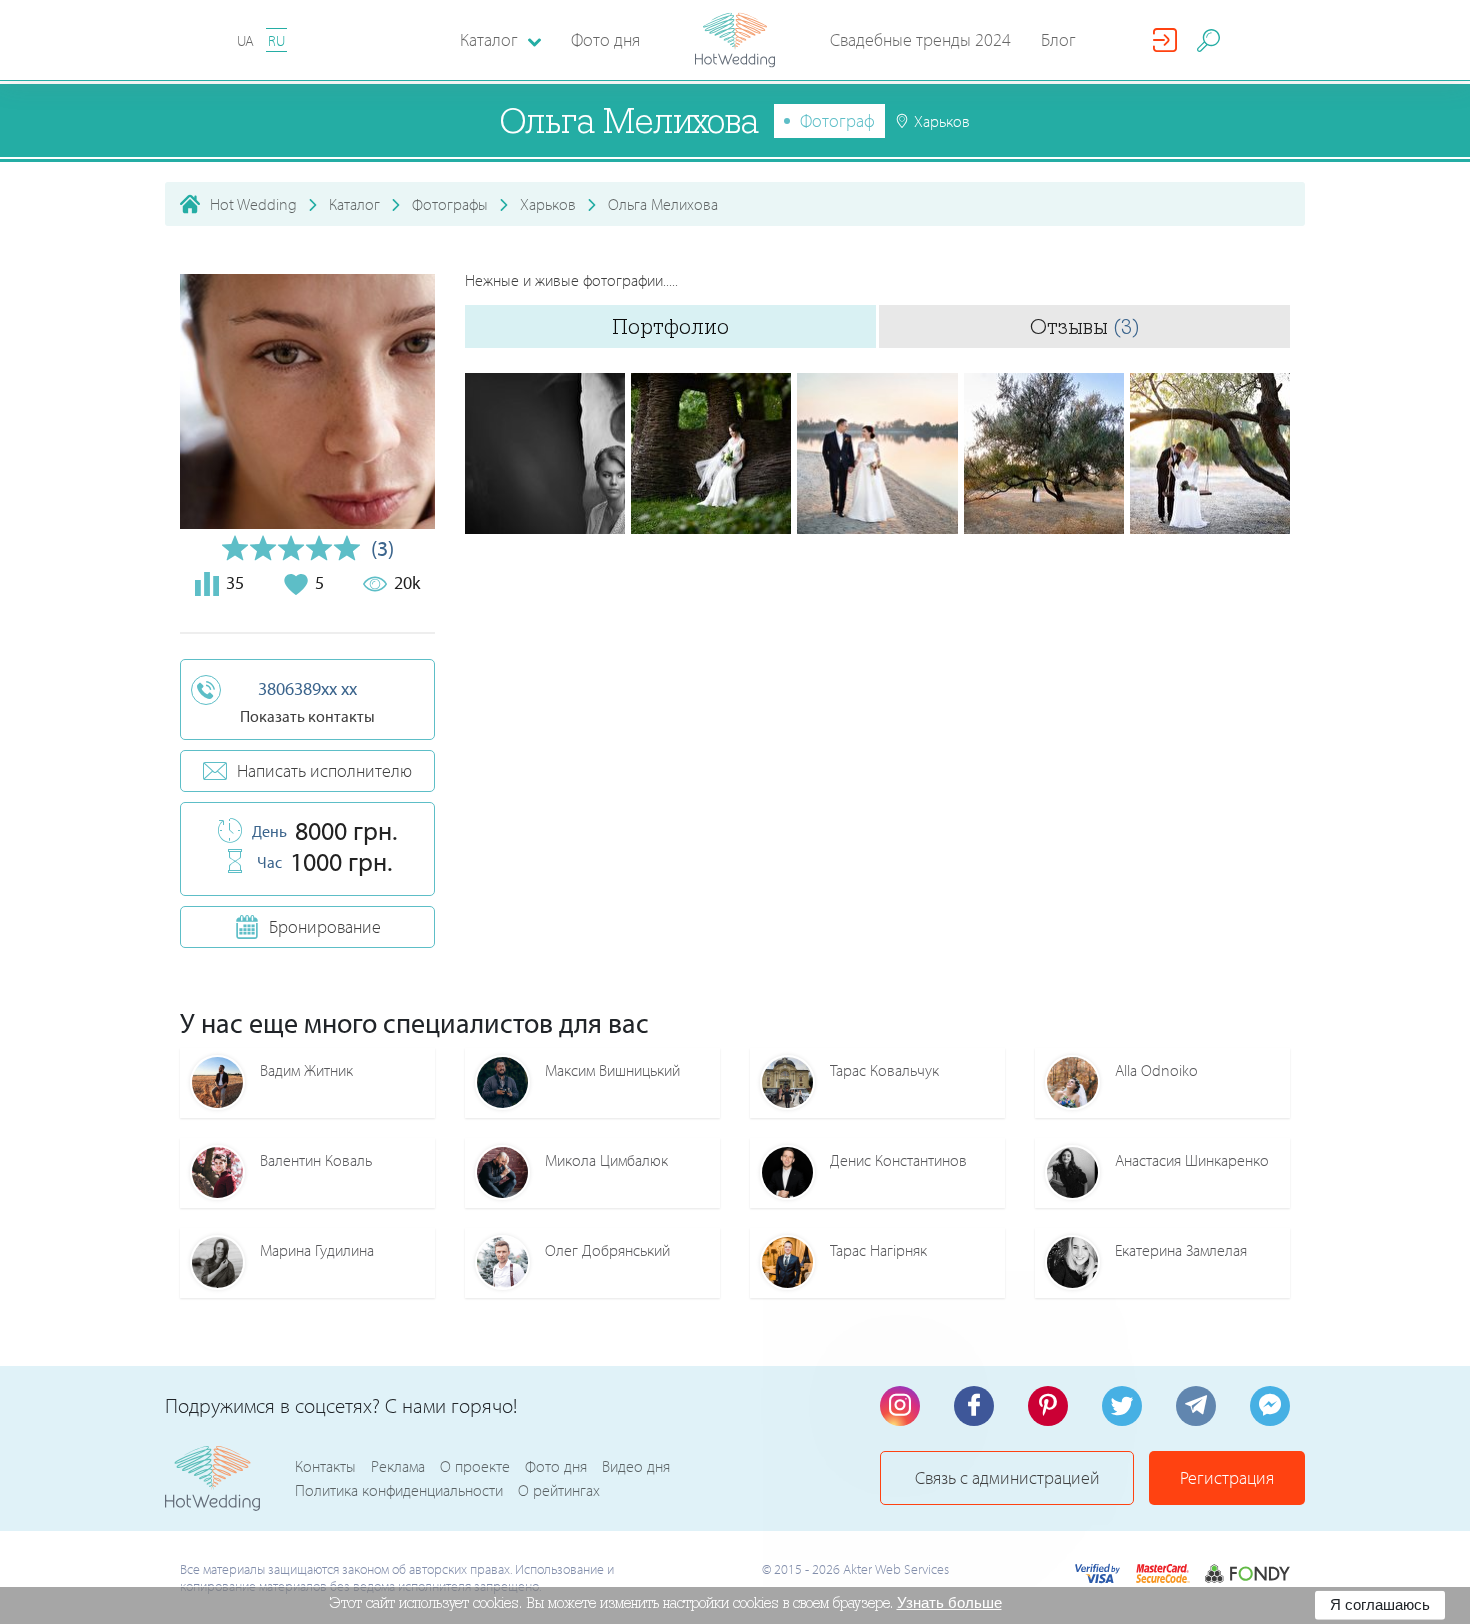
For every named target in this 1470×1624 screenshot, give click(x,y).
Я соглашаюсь (1380, 1604)
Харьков (548, 204)
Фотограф (837, 120)
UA (245, 40)
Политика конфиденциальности (399, 1490)
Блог (1058, 39)
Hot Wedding (253, 204)
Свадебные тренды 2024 (920, 39)
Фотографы (450, 204)
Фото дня (605, 39)
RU (276, 40)
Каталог (354, 204)
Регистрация (1227, 1477)
